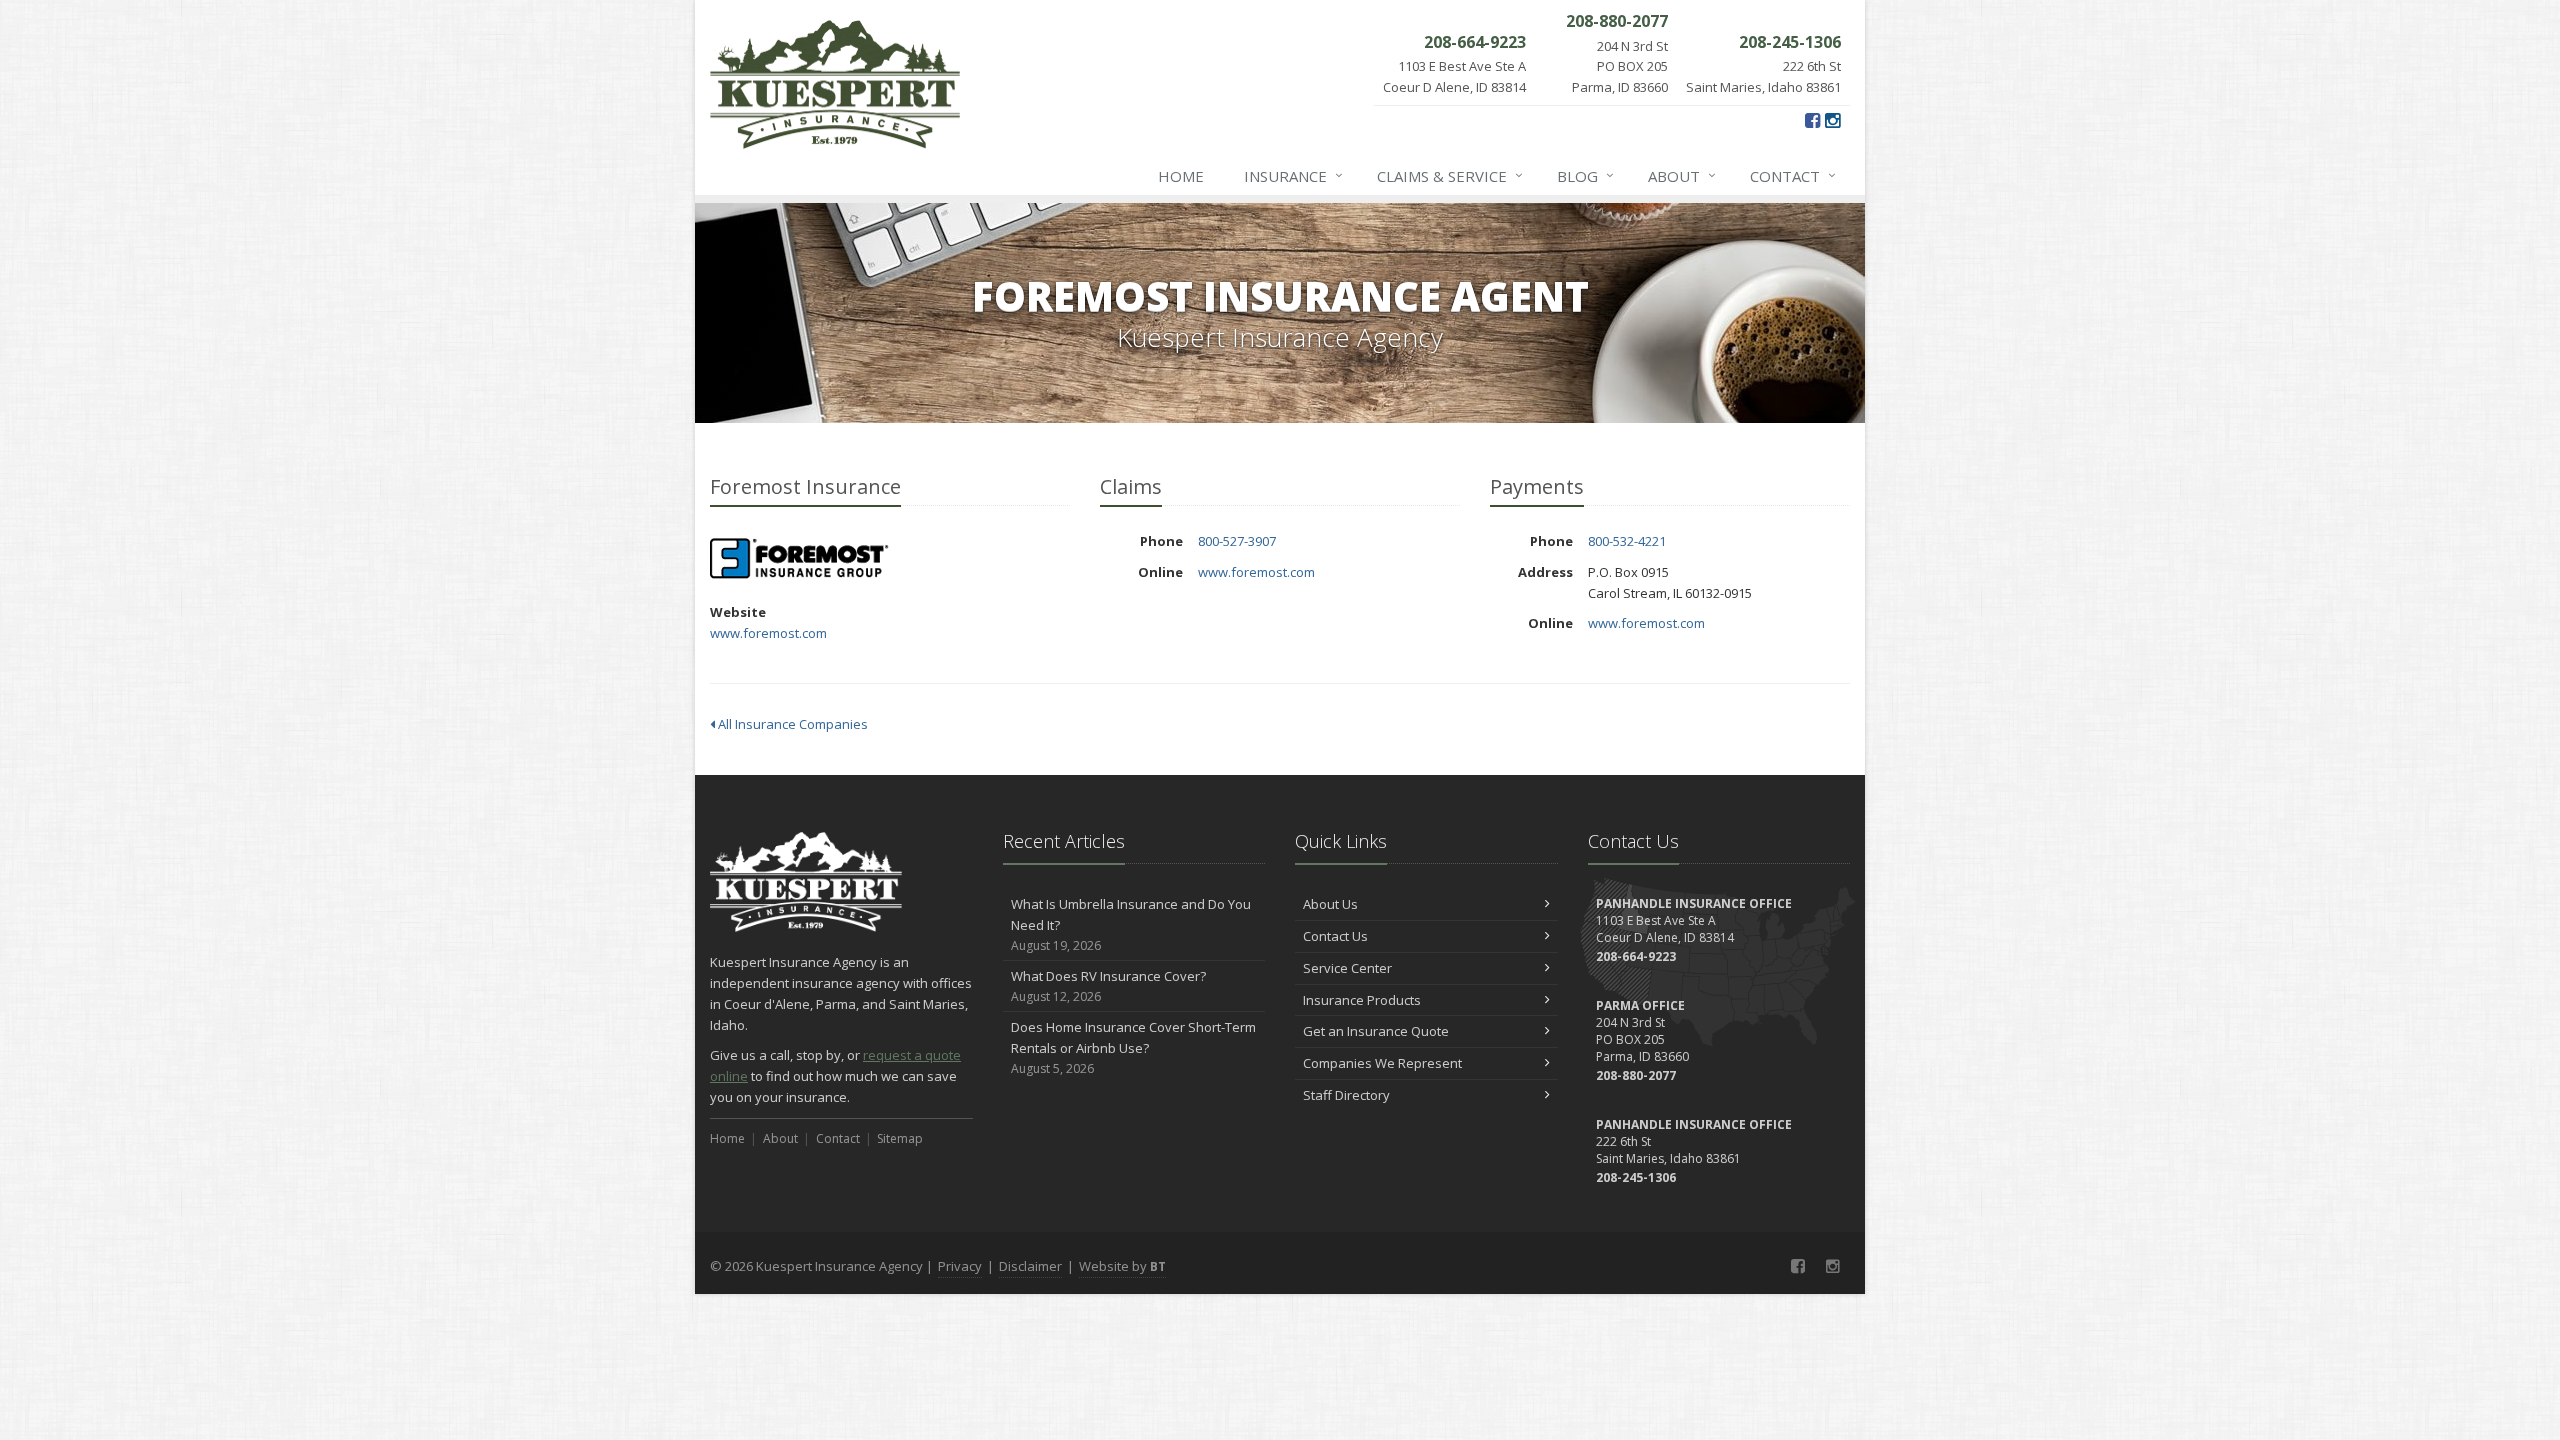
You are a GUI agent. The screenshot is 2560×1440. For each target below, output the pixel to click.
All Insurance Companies (791, 724)
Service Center (1347, 968)
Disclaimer (1030, 1266)
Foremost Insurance (799, 558)
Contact (1793, 175)
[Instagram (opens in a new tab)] (1832, 120)
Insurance (1293, 175)
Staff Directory (1346, 1095)
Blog (1585, 175)
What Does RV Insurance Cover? (1108, 986)
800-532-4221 (1627, 541)
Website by (1122, 1266)
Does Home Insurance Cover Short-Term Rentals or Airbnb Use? (1133, 1047)
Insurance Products (1362, 1000)
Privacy (960, 1266)
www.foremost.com (768, 633)
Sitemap (900, 1138)
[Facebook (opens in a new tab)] (1812, 120)
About (1682, 175)
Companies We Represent (1382, 1063)
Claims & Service (1450, 175)
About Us (1330, 904)
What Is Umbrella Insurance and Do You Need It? (1131, 924)
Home (1181, 176)
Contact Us (1335, 936)
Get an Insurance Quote (1376, 1031)
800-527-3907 (1237, 541)
